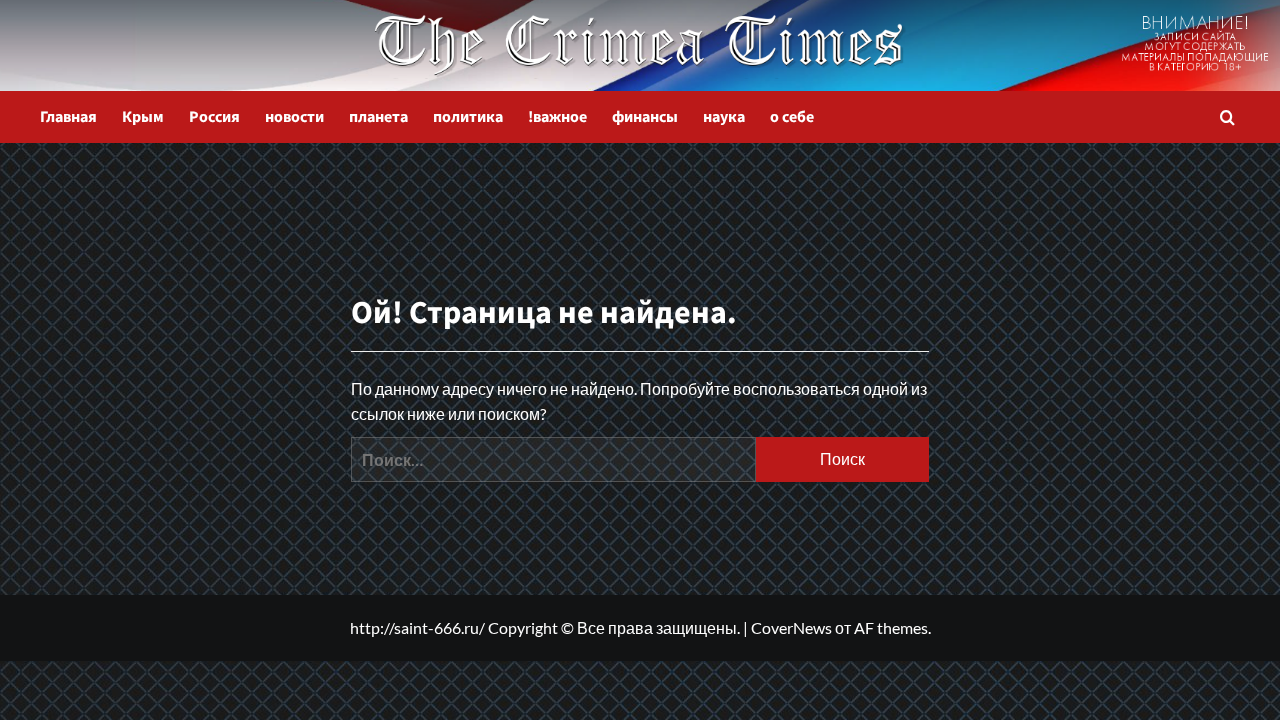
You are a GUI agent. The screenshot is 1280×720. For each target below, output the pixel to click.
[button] (1227, 117)
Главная (68, 117)
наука (724, 117)
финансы (645, 117)
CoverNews (791, 627)
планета (378, 117)
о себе (792, 117)
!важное (557, 117)
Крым (143, 117)
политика (468, 117)
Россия (214, 117)
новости (294, 117)
